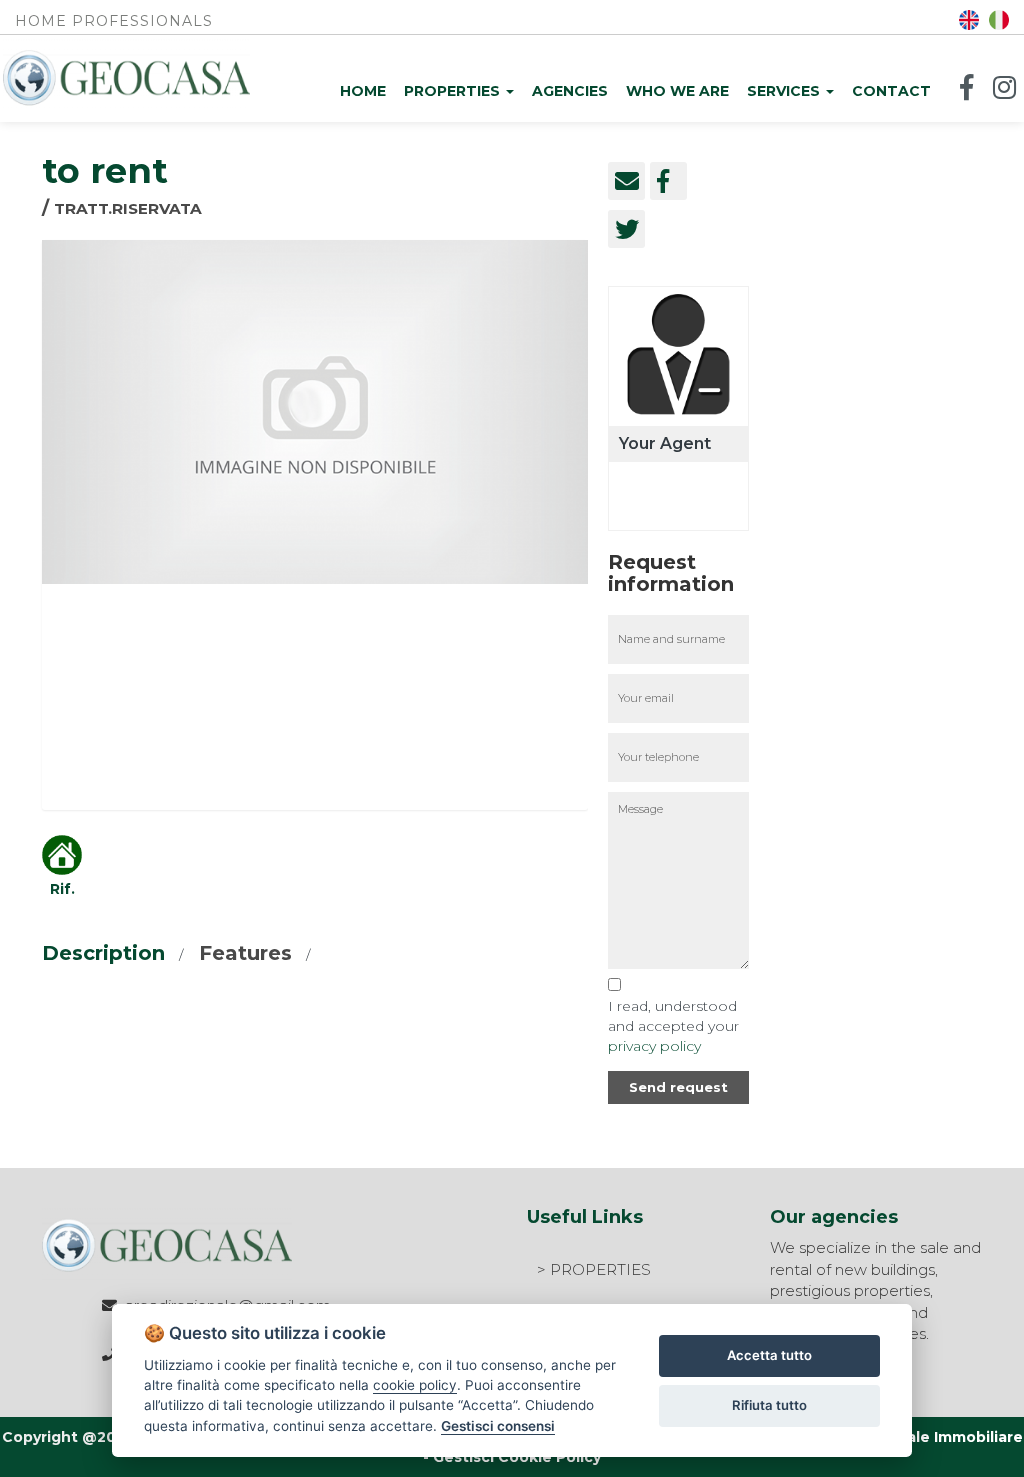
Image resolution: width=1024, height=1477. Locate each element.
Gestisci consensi (498, 1426)
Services (785, 91)
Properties (454, 91)
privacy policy (654, 1046)
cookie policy (415, 1385)
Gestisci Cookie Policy (517, 1457)
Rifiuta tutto (769, 1405)
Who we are (677, 91)
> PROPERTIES (594, 1269)
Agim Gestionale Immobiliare (913, 1437)
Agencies (570, 91)
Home (363, 91)
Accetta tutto (769, 1355)
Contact (891, 91)
